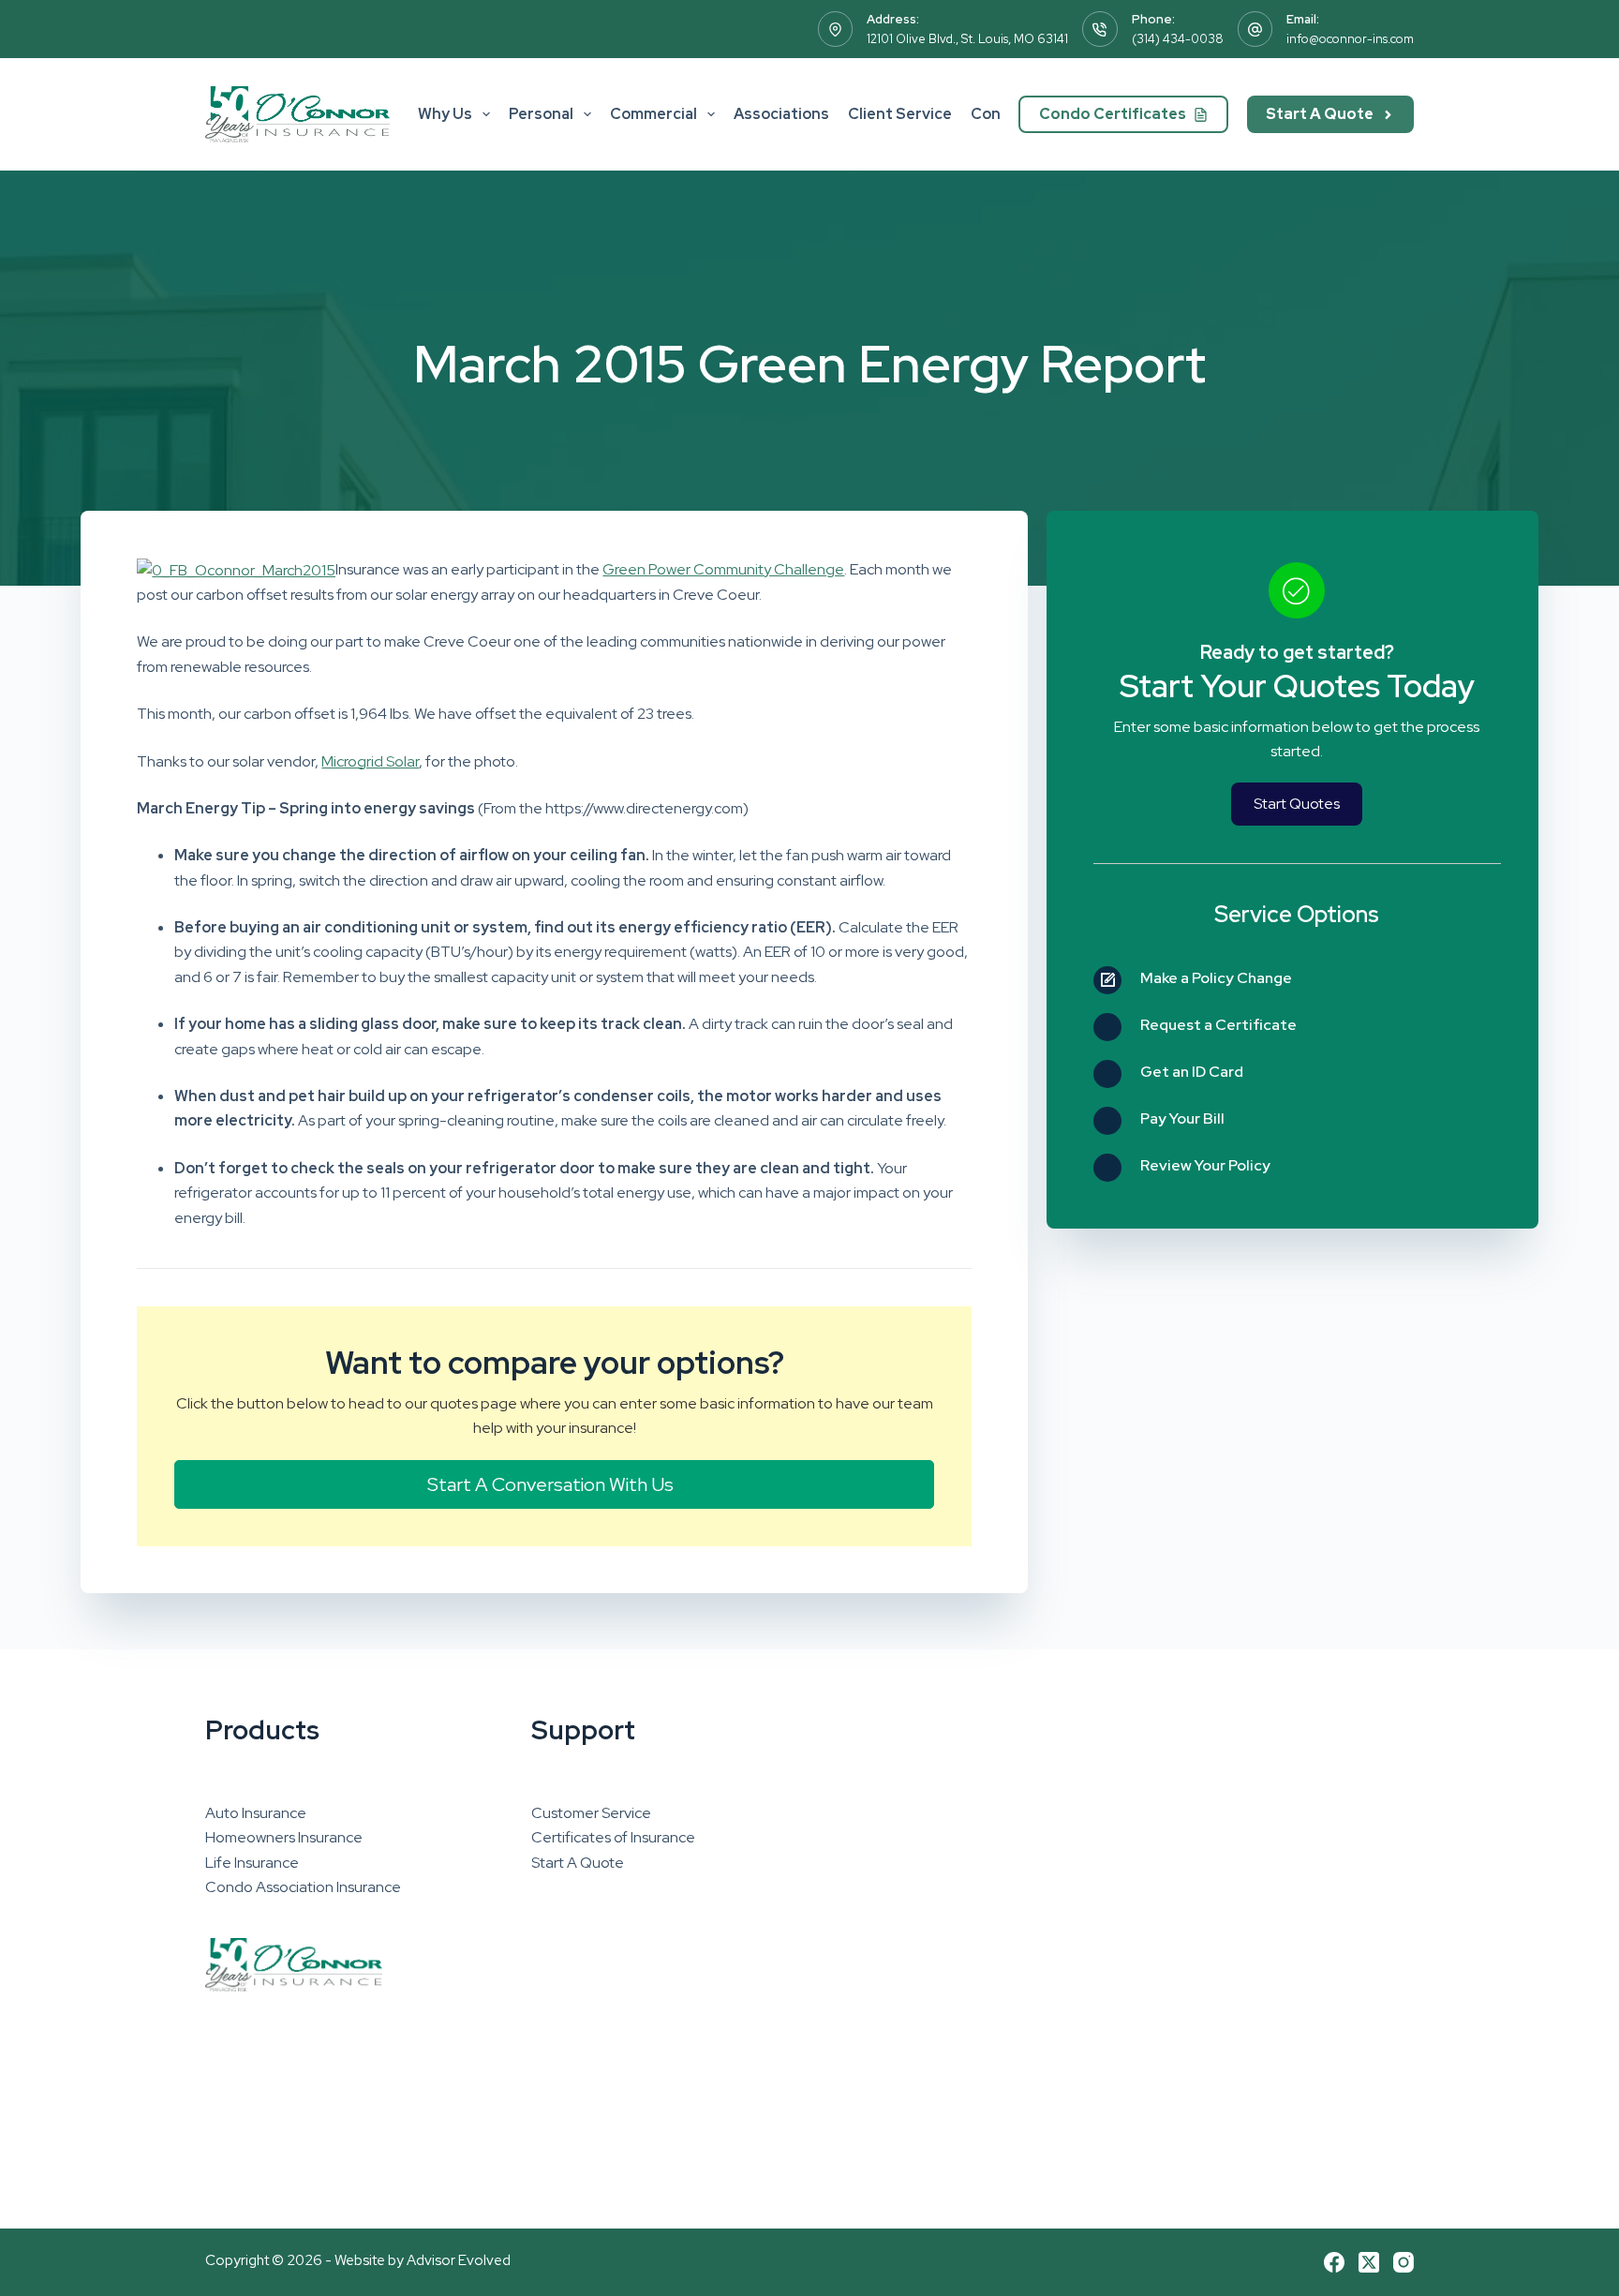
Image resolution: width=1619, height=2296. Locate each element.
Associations (781, 114)
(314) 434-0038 (1178, 39)
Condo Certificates (1113, 114)
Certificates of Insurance (613, 1837)
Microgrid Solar (370, 761)
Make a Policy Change (1216, 978)
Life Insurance (252, 1863)
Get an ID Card (1192, 1072)
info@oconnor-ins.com (1350, 39)
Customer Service (591, 1813)
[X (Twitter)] (1369, 2262)
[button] (554, 1484)
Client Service (900, 114)
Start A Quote (1320, 114)
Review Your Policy (1205, 1165)
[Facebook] (1334, 2262)
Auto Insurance (256, 1813)
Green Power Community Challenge (723, 569)
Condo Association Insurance (303, 1887)
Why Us (445, 114)
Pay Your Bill (1182, 1118)
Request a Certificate (1218, 1025)
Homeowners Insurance (284, 1837)
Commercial (654, 114)
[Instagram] (1404, 2262)
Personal (541, 114)
